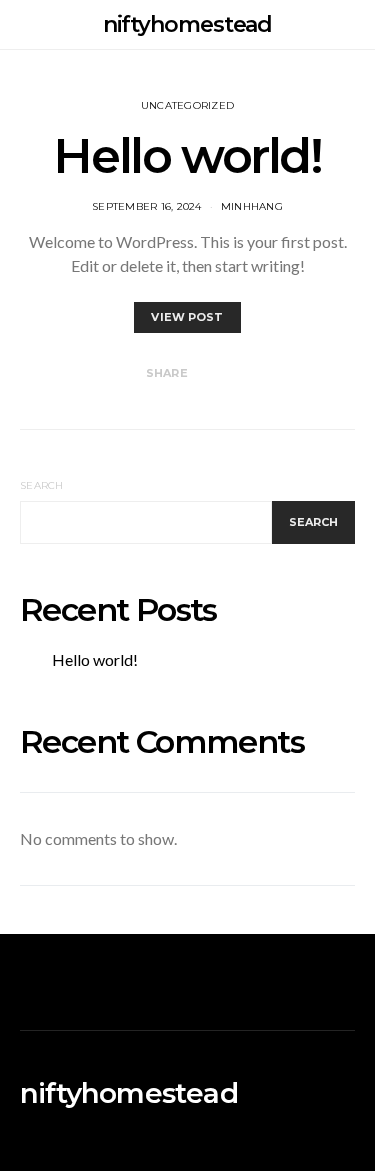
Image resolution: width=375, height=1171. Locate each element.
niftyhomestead (188, 24)
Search (42, 485)
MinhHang (252, 206)
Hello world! (187, 156)
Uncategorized (187, 105)
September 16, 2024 (147, 206)
